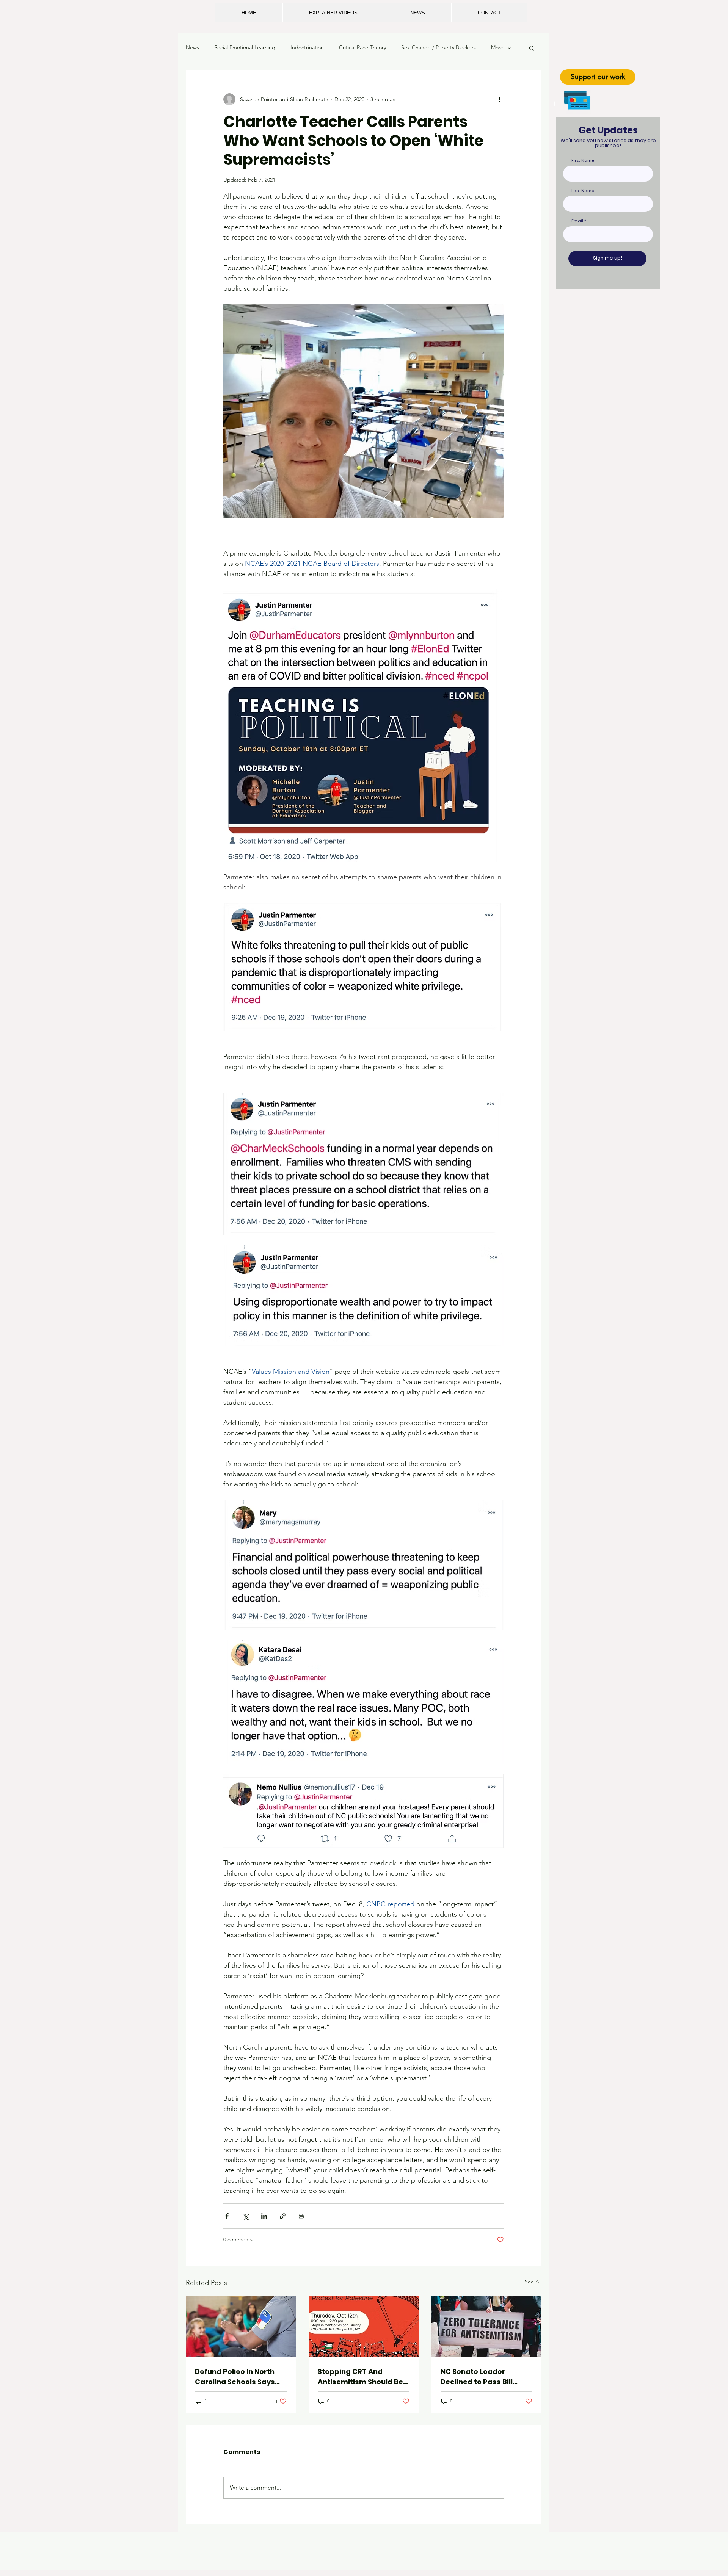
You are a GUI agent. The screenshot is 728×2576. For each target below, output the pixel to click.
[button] (532, 48)
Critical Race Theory (362, 47)
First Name (583, 161)
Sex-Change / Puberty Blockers (439, 47)
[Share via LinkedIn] (264, 2216)
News (192, 47)
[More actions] (499, 99)
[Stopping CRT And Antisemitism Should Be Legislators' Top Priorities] (364, 2326)
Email (577, 221)
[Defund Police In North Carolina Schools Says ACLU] (241, 2326)
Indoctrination (307, 47)
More (497, 47)
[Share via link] (283, 2216)
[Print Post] (301, 2216)
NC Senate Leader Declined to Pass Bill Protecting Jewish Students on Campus (479, 2377)
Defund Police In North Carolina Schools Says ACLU (235, 2377)
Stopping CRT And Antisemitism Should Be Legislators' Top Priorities (364, 2377)
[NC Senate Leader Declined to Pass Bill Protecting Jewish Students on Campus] (486, 2326)
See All (533, 2282)
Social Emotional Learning (245, 47)
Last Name (583, 191)
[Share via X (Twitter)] (246, 2216)
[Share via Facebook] (227, 2216)
